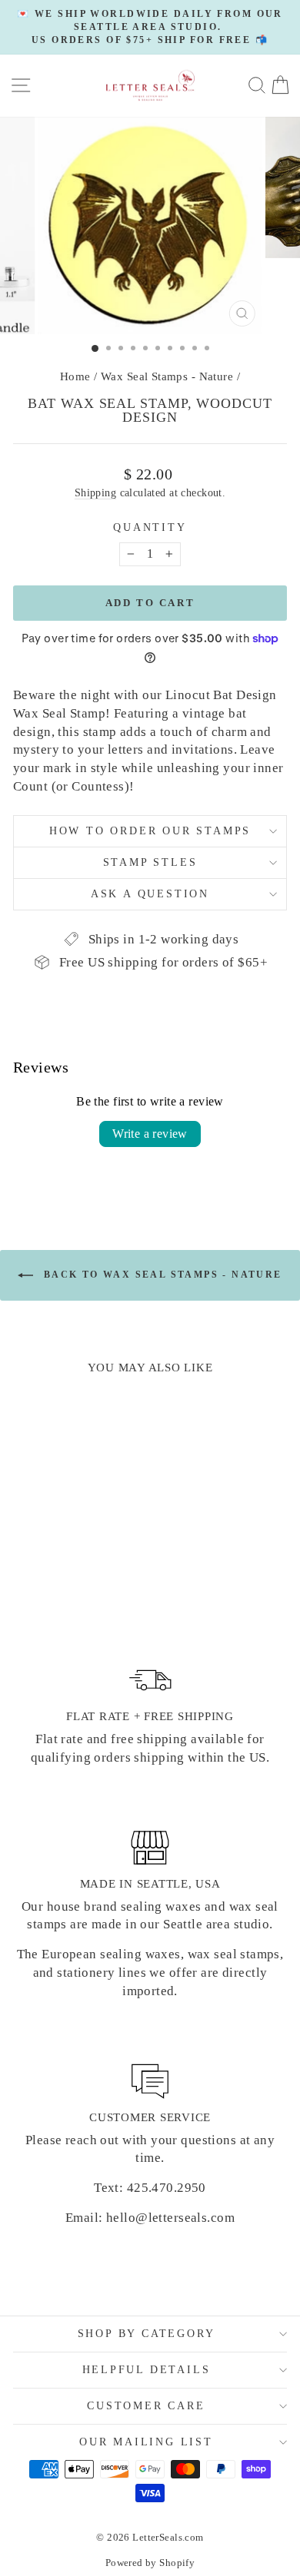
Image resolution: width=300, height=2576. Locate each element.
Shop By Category (147, 2334)
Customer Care (146, 2406)
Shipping (95, 492)
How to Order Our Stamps (150, 831)
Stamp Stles (150, 862)
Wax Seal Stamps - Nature (167, 376)
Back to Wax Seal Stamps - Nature (160, 1275)
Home (75, 376)
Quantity (150, 527)
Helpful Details (147, 2370)
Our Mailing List (146, 2442)
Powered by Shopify (150, 2563)
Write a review (150, 1134)
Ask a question (150, 894)
